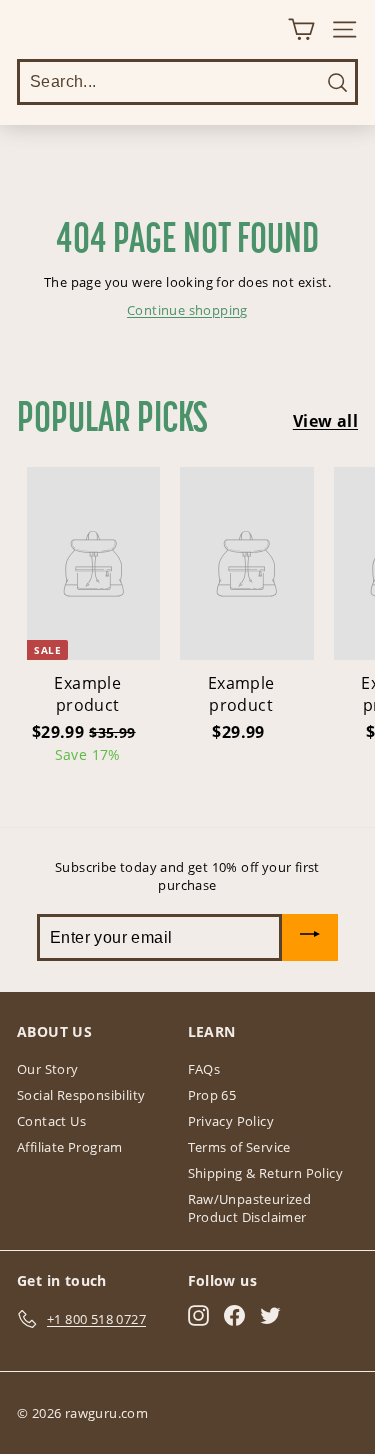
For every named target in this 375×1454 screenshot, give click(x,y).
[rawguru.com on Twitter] (270, 1315)
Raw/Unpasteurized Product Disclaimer (250, 1208)
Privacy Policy (231, 1121)
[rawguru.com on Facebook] (234, 1315)
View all (325, 421)
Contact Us (51, 1121)
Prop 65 (212, 1095)
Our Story (48, 1069)
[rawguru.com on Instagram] (198, 1315)
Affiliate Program (70, 1147)
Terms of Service (239, 1147)
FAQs (204, 1069)
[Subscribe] (310, 937)
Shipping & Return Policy (266, 1173)
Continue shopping (187, 310)
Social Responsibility (81, 1095)
